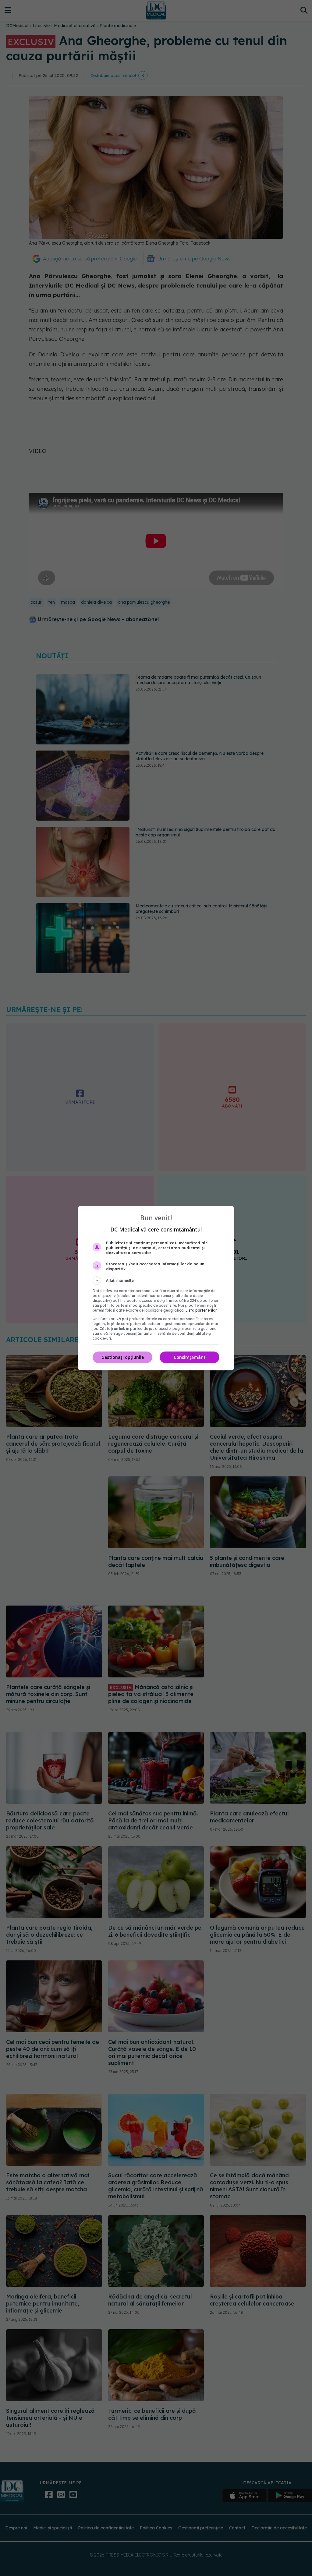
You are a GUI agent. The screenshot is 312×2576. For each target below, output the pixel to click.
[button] (156, 1281)
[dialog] (156, 1288)
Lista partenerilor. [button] (202, 1310)
